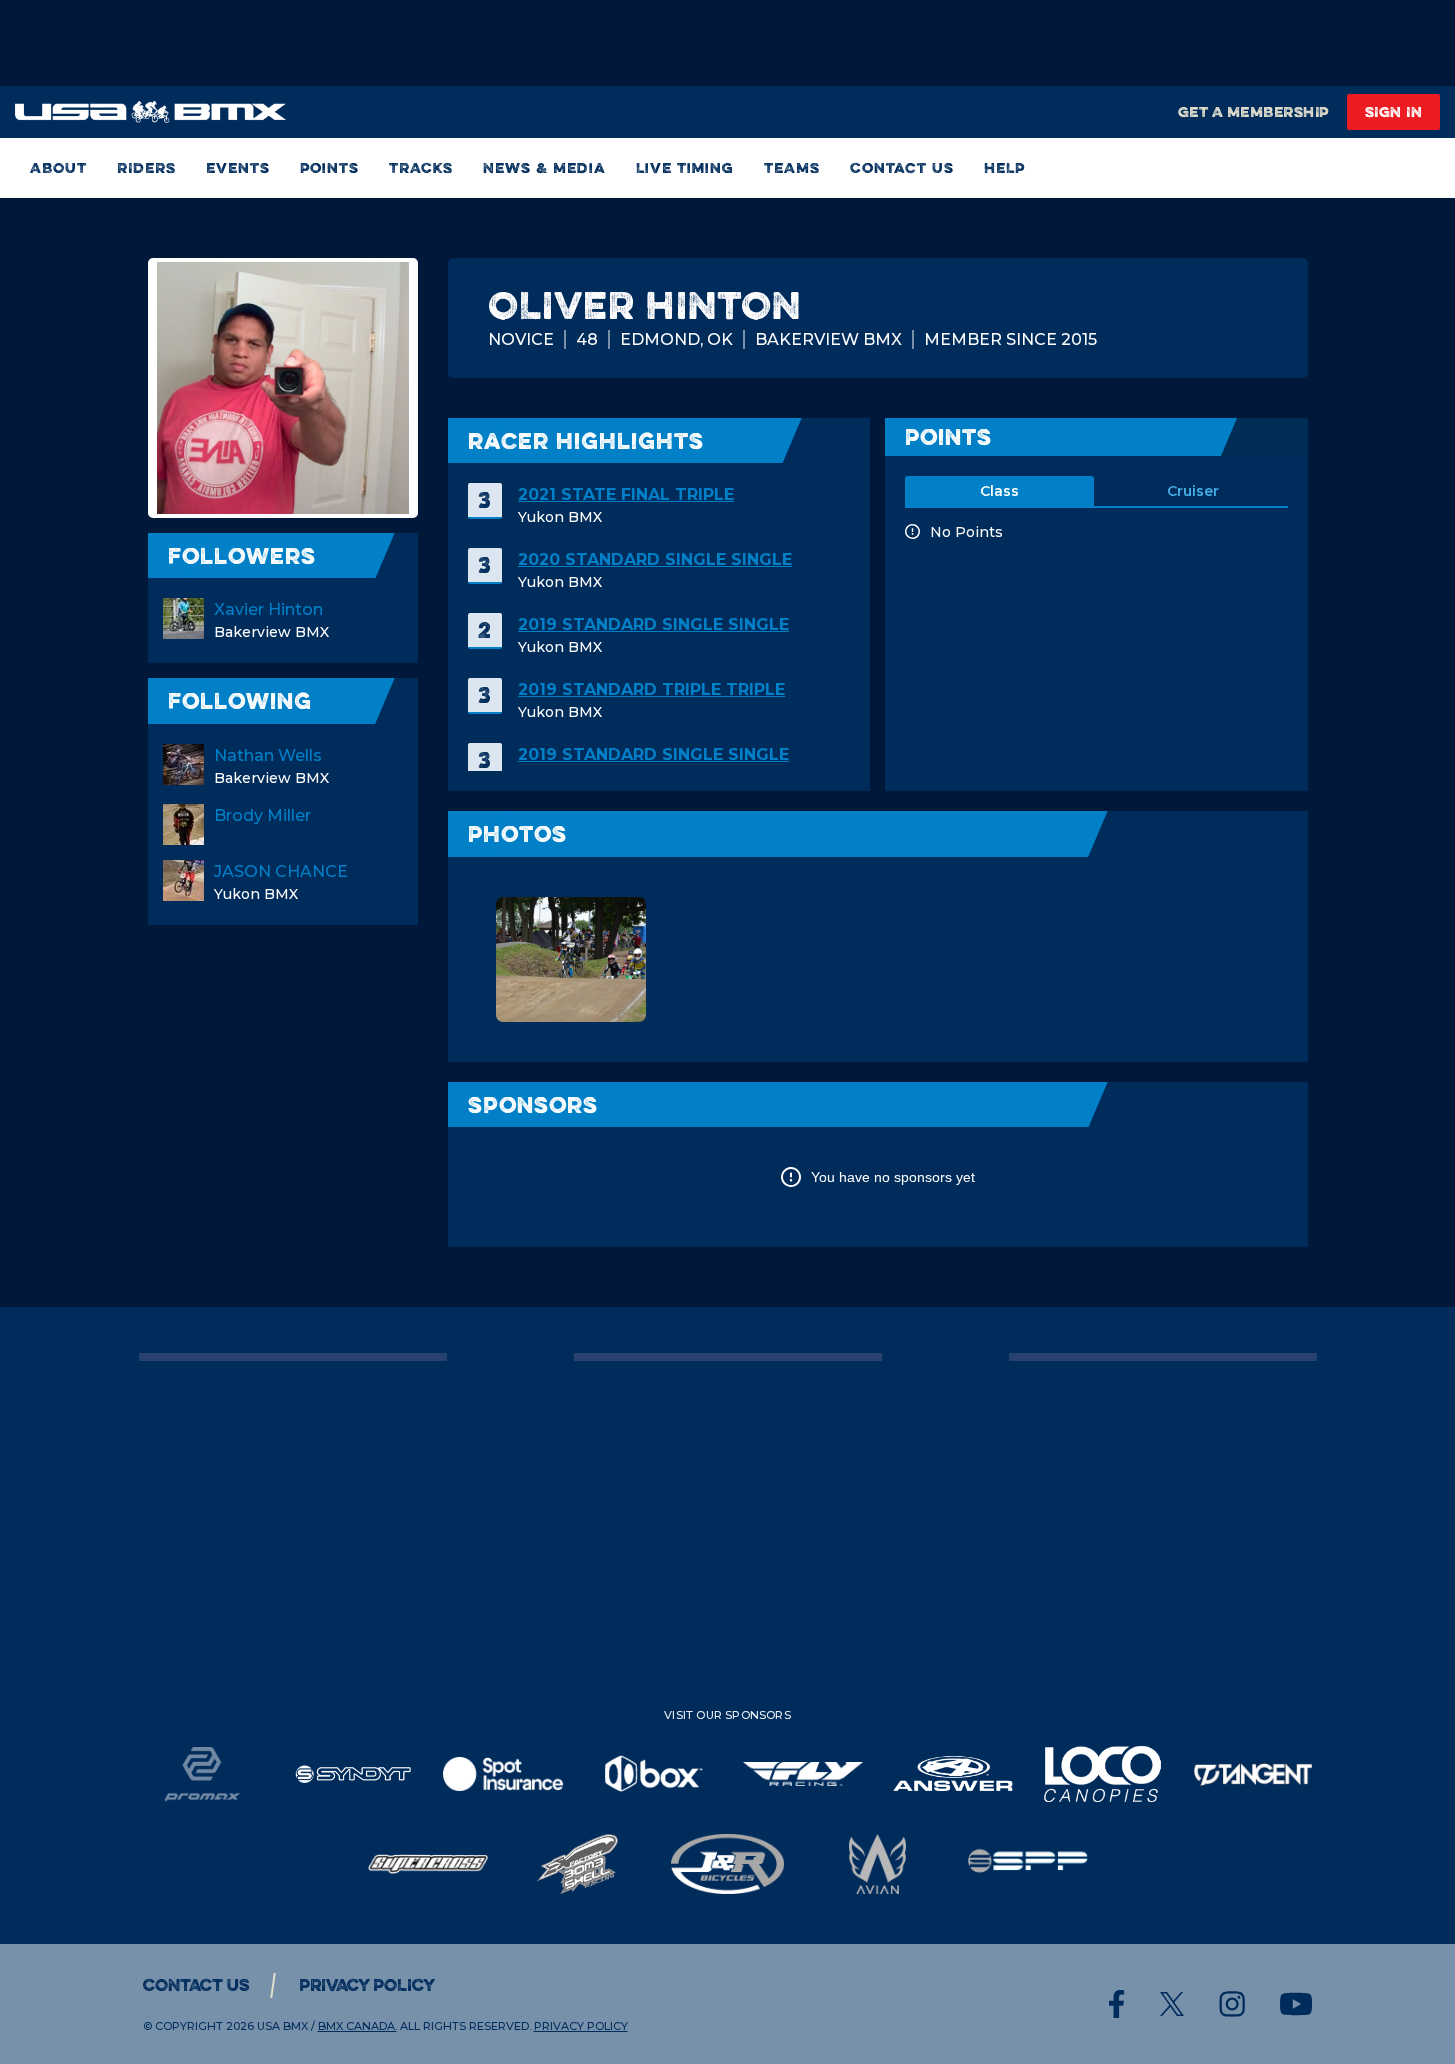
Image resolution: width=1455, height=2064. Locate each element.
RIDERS (146, 167)
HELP (1004, 167)
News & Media (544, 167)
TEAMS (792, 167)
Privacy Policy (367, 1985)
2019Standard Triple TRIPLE (651, 689)
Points (329, 167)
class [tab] (999, 491)
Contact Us (902, 167)
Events (238, 167)
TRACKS (421, 167)
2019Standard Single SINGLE (653, 624)
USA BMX (282, 2026)
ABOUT (58, 167)
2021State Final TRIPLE (626, 494)
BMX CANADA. (357, 2026)
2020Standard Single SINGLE (655, 559)
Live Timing (685, 167)
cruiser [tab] (1193, 491)
